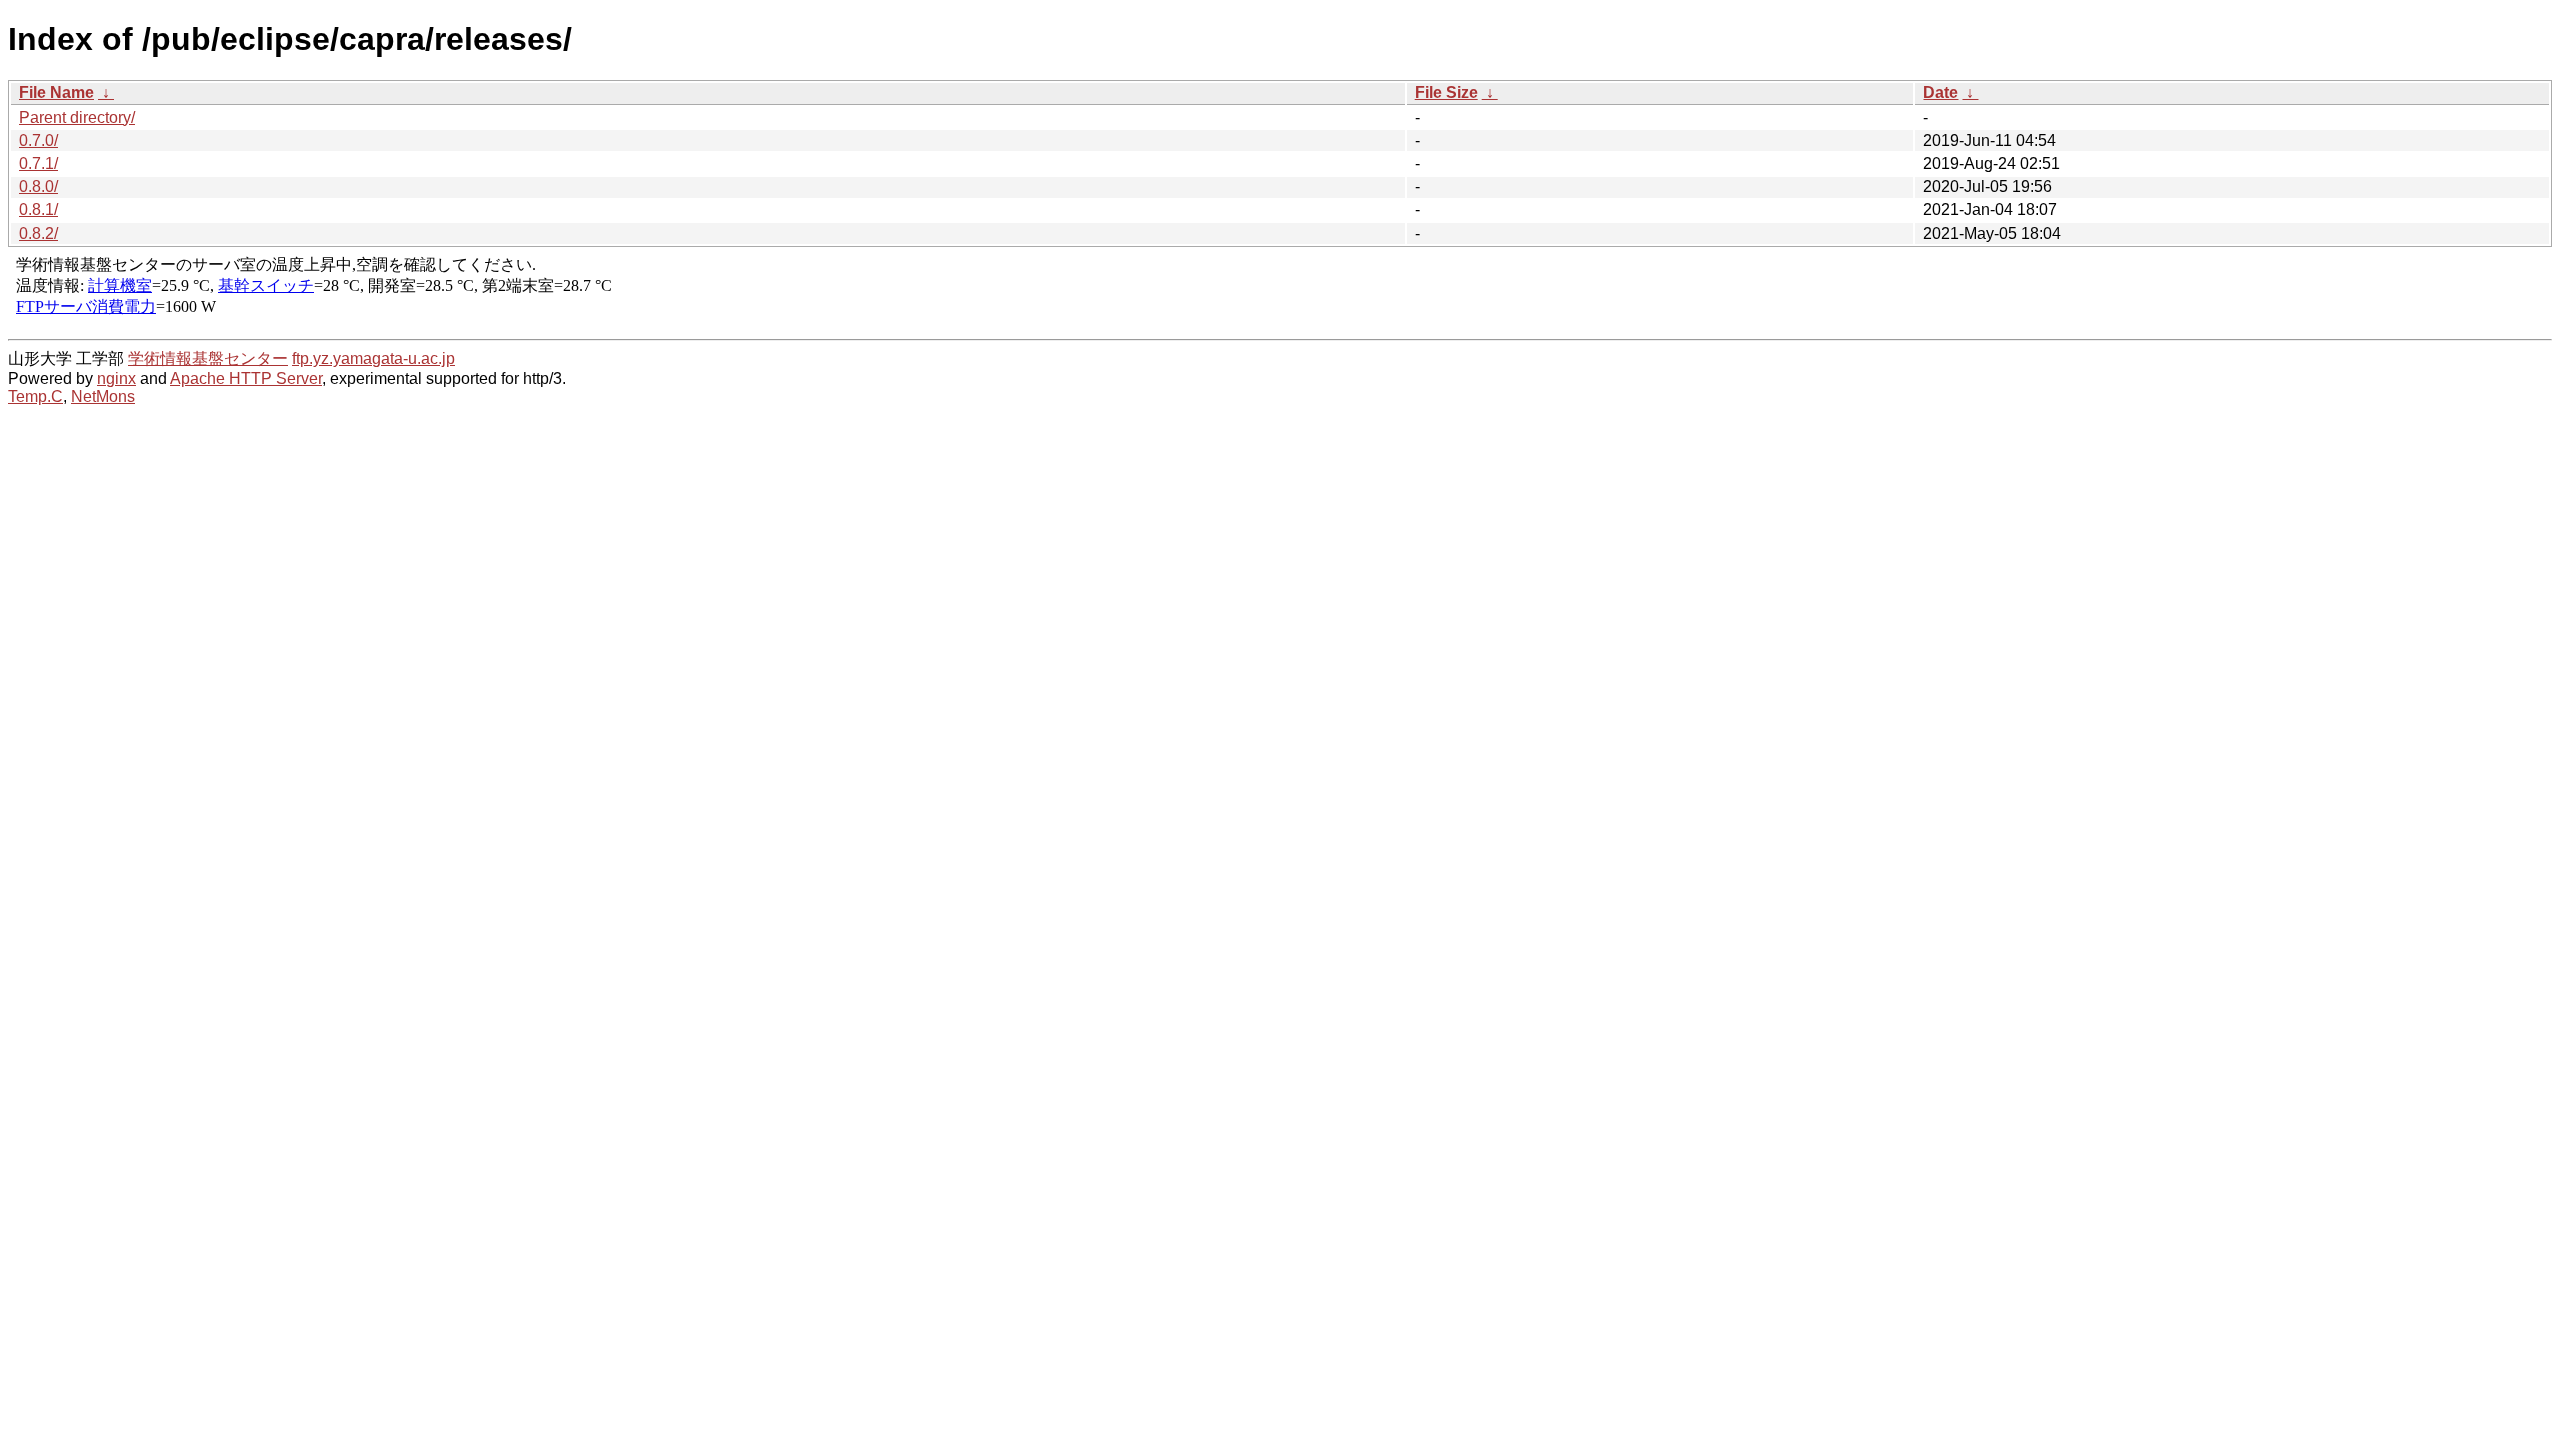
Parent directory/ (77, 117)
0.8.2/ (38, 233)
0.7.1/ (38, 163)
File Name (56, 92)
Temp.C (35, 396)
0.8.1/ (38, 209)
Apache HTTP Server (246, 378)
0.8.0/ (38, 186)
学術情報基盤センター (208, 358)
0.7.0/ (38, 140)
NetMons (103, 396)
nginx (116, 378)
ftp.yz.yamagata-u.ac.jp (373, 358)
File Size (1446, 92)
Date (1940, 92)
